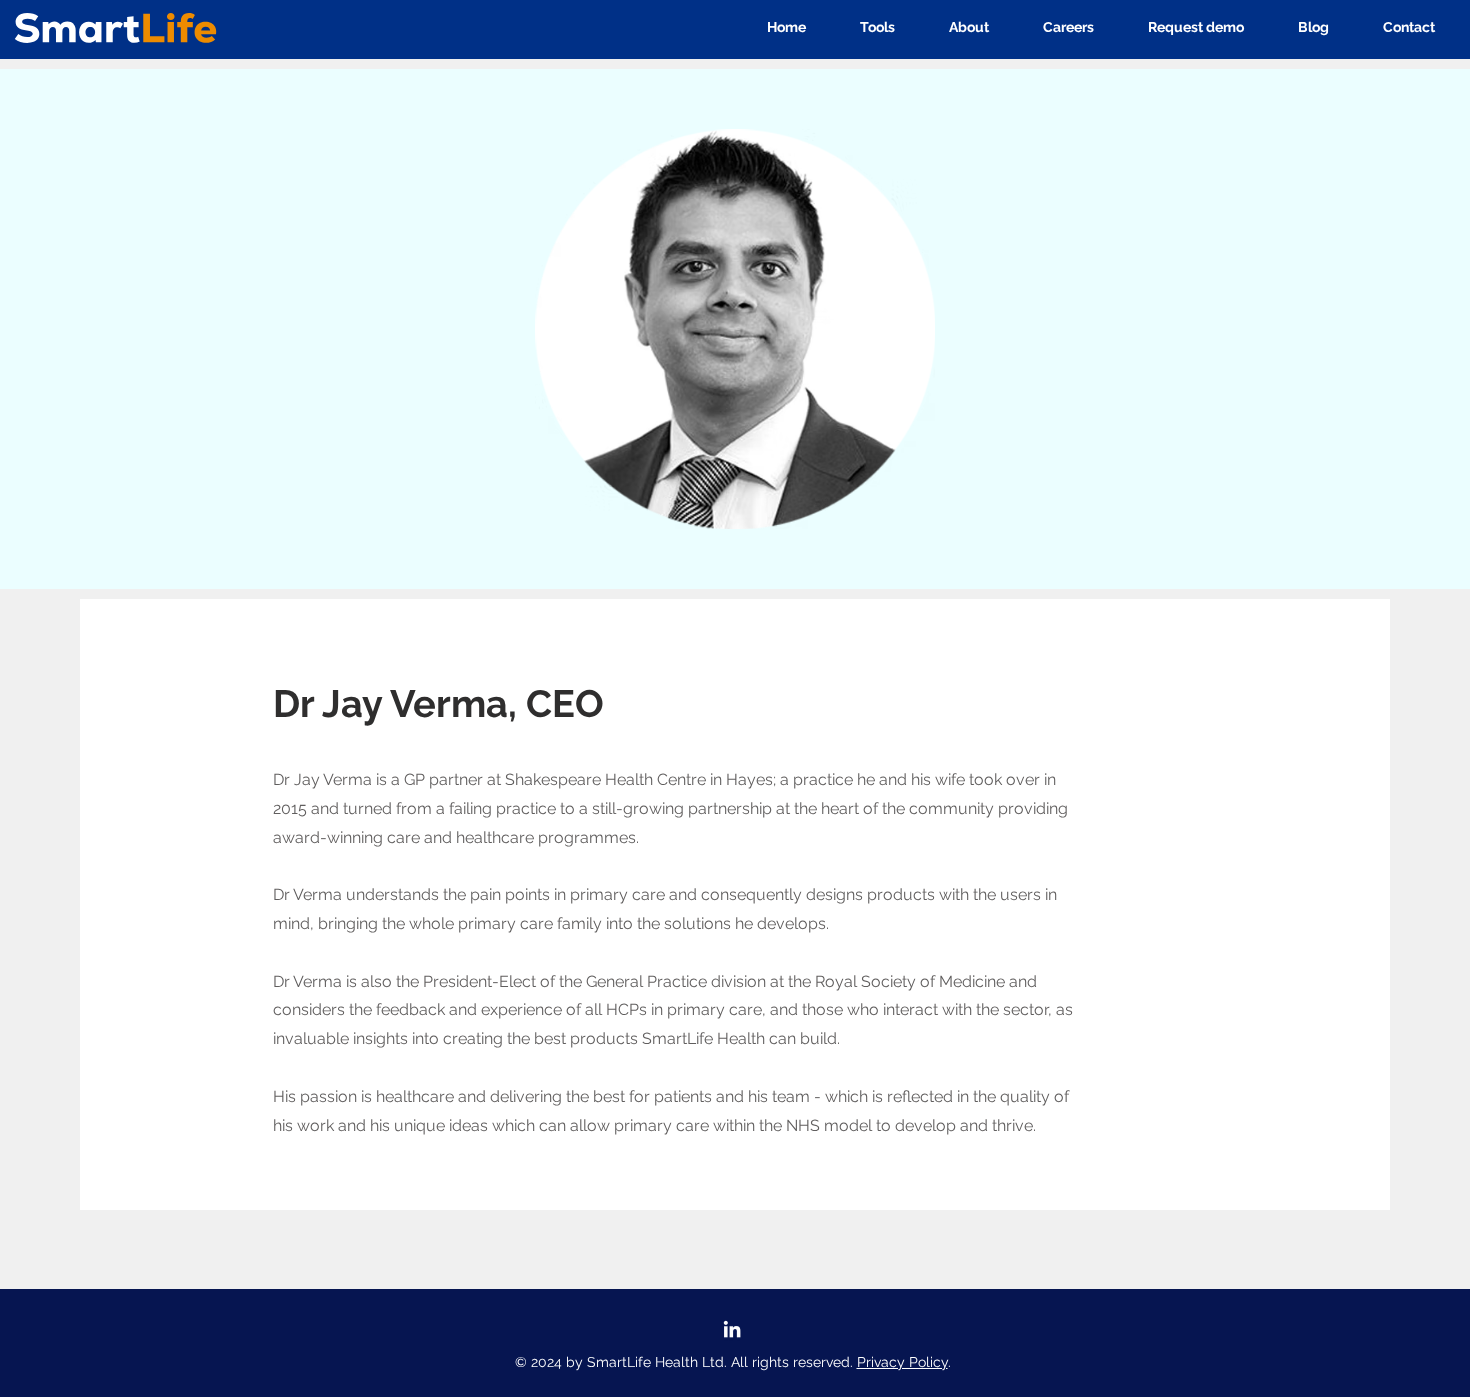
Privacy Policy (902, 1362)
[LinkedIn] (732, 1329)
